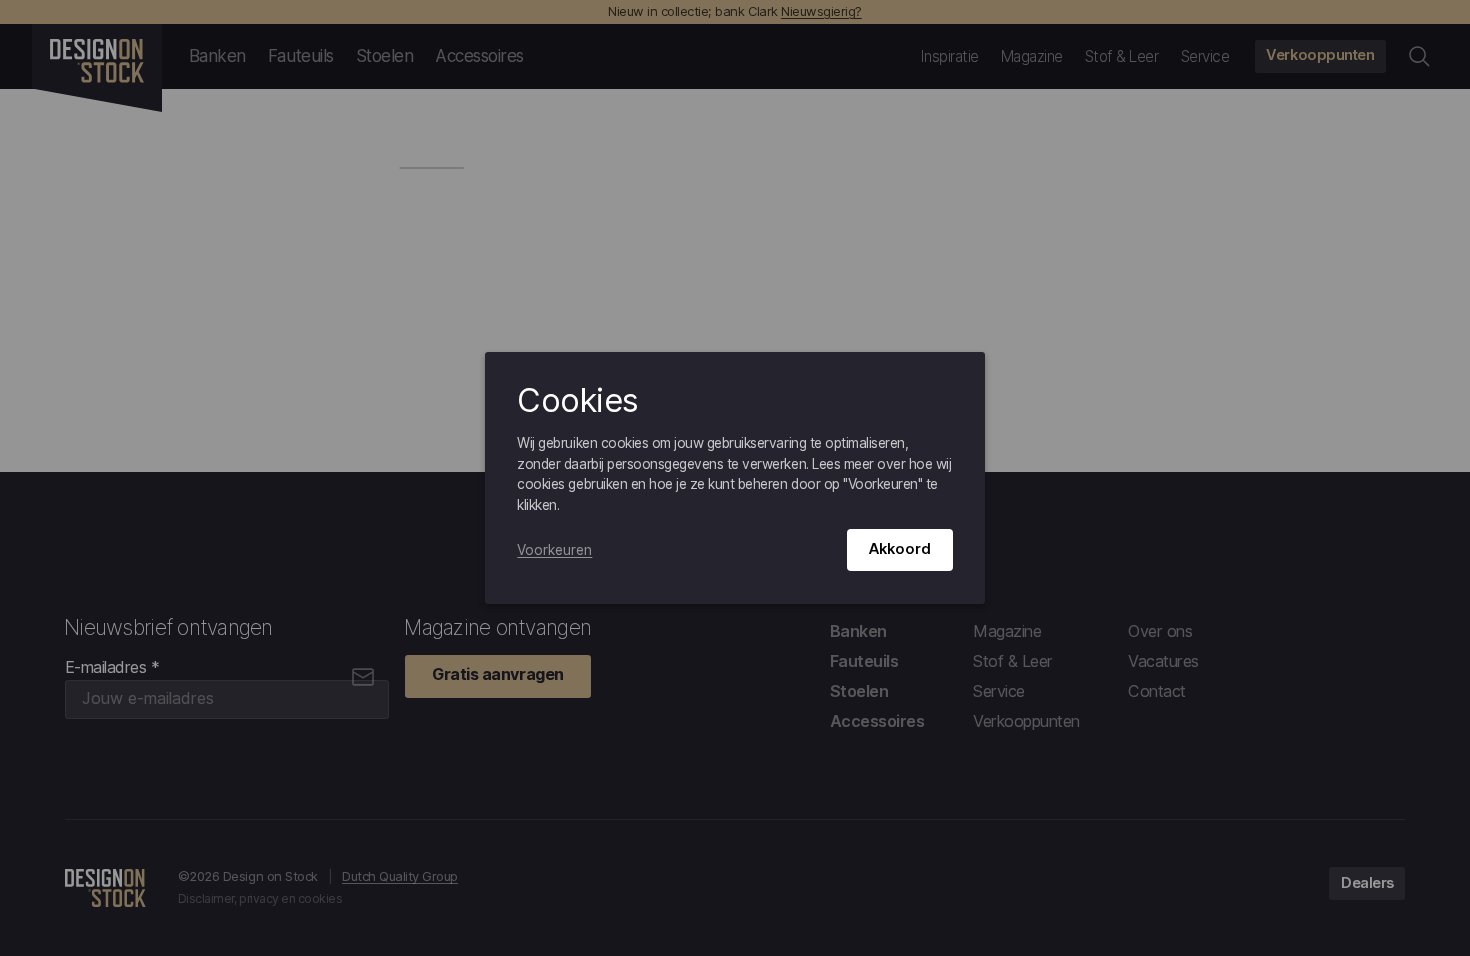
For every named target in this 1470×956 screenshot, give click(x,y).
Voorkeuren (554, 550)
